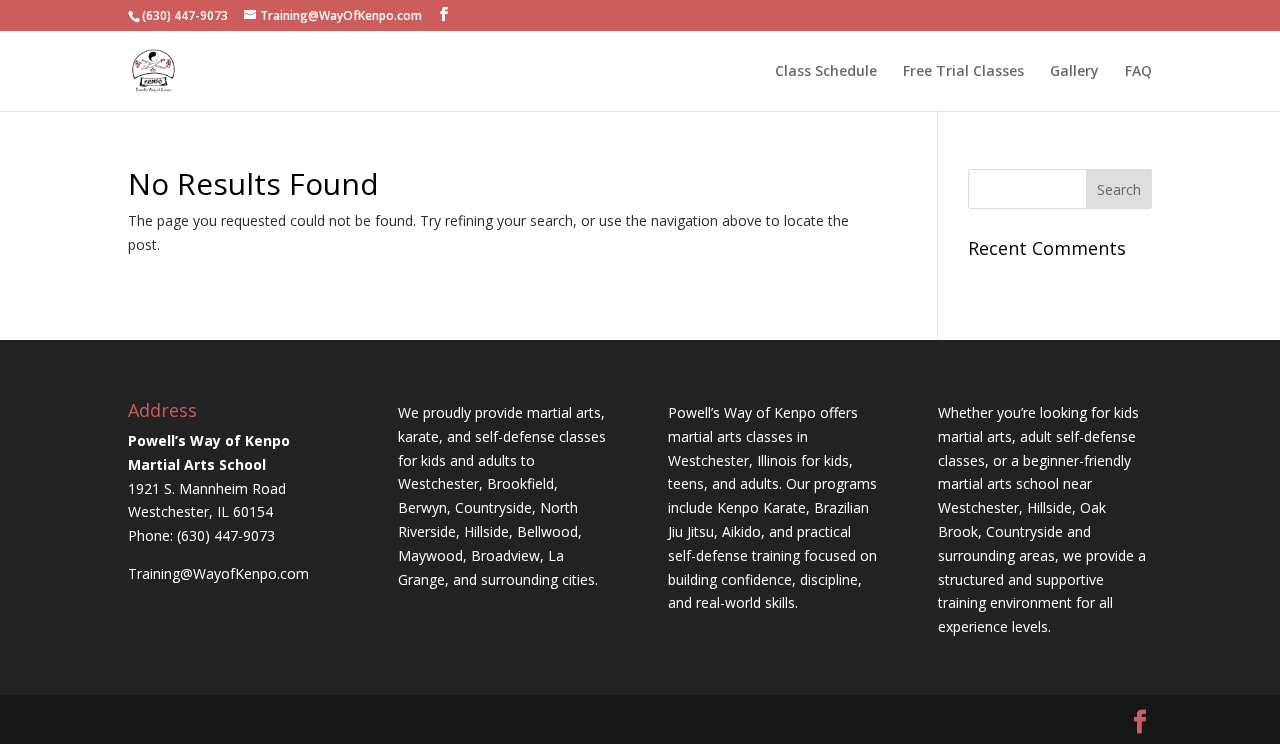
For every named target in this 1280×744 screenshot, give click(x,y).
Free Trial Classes (963, 72)
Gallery (1074, 72)
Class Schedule (826, 72)
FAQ (1138, 72)
